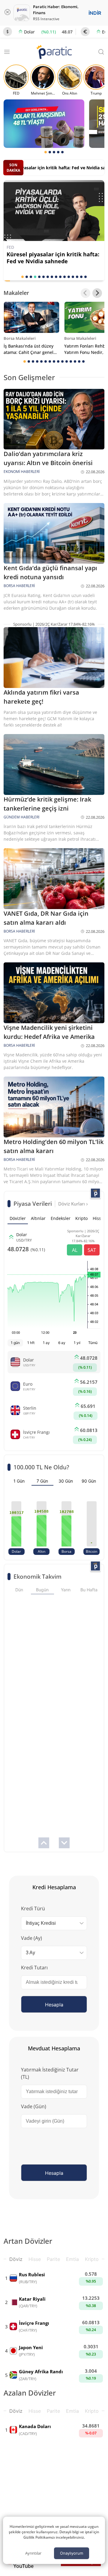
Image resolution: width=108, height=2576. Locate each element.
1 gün (15, 1343)
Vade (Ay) (31, 1938)
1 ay (46, 1343)
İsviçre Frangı (34, 2323)
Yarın (66, 1590)
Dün (19, 1590)
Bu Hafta (89, 1590)
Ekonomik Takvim (37, 1576)
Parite (53, 2259)
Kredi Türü (33, 1909)
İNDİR (95, 13)
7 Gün (42, 1481)
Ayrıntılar (33, 2553)
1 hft (31, 1343)
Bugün (42, 1590)
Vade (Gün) (34, 2106)
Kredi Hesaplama (54, 1887)
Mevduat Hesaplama (54, 2048)
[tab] (46, 152)
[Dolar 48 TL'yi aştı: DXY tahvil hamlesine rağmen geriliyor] (44, 124)
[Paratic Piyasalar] (95, 1193)
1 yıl (77, 1343)
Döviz (16, 2259)
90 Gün (89, 1481)
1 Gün (19, 1481)
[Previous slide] (85, 293)
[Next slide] (97, 293)
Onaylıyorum (72, 2553)
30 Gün (66, 1481)
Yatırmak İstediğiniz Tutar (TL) (50, 2073)
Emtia (72, 2259)
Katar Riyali (32, 2299)
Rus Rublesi (32, 2274)
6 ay (62, 1343)
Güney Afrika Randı (41, 2371)
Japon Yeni (31, 2347)
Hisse (35, 2259)
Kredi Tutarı (34, 1968)
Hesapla (54, 2005)
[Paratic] (54, 53)
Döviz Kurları (72, 1204)
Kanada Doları (35, 2426)
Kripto (92, 2259)
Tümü (93, 1343)
